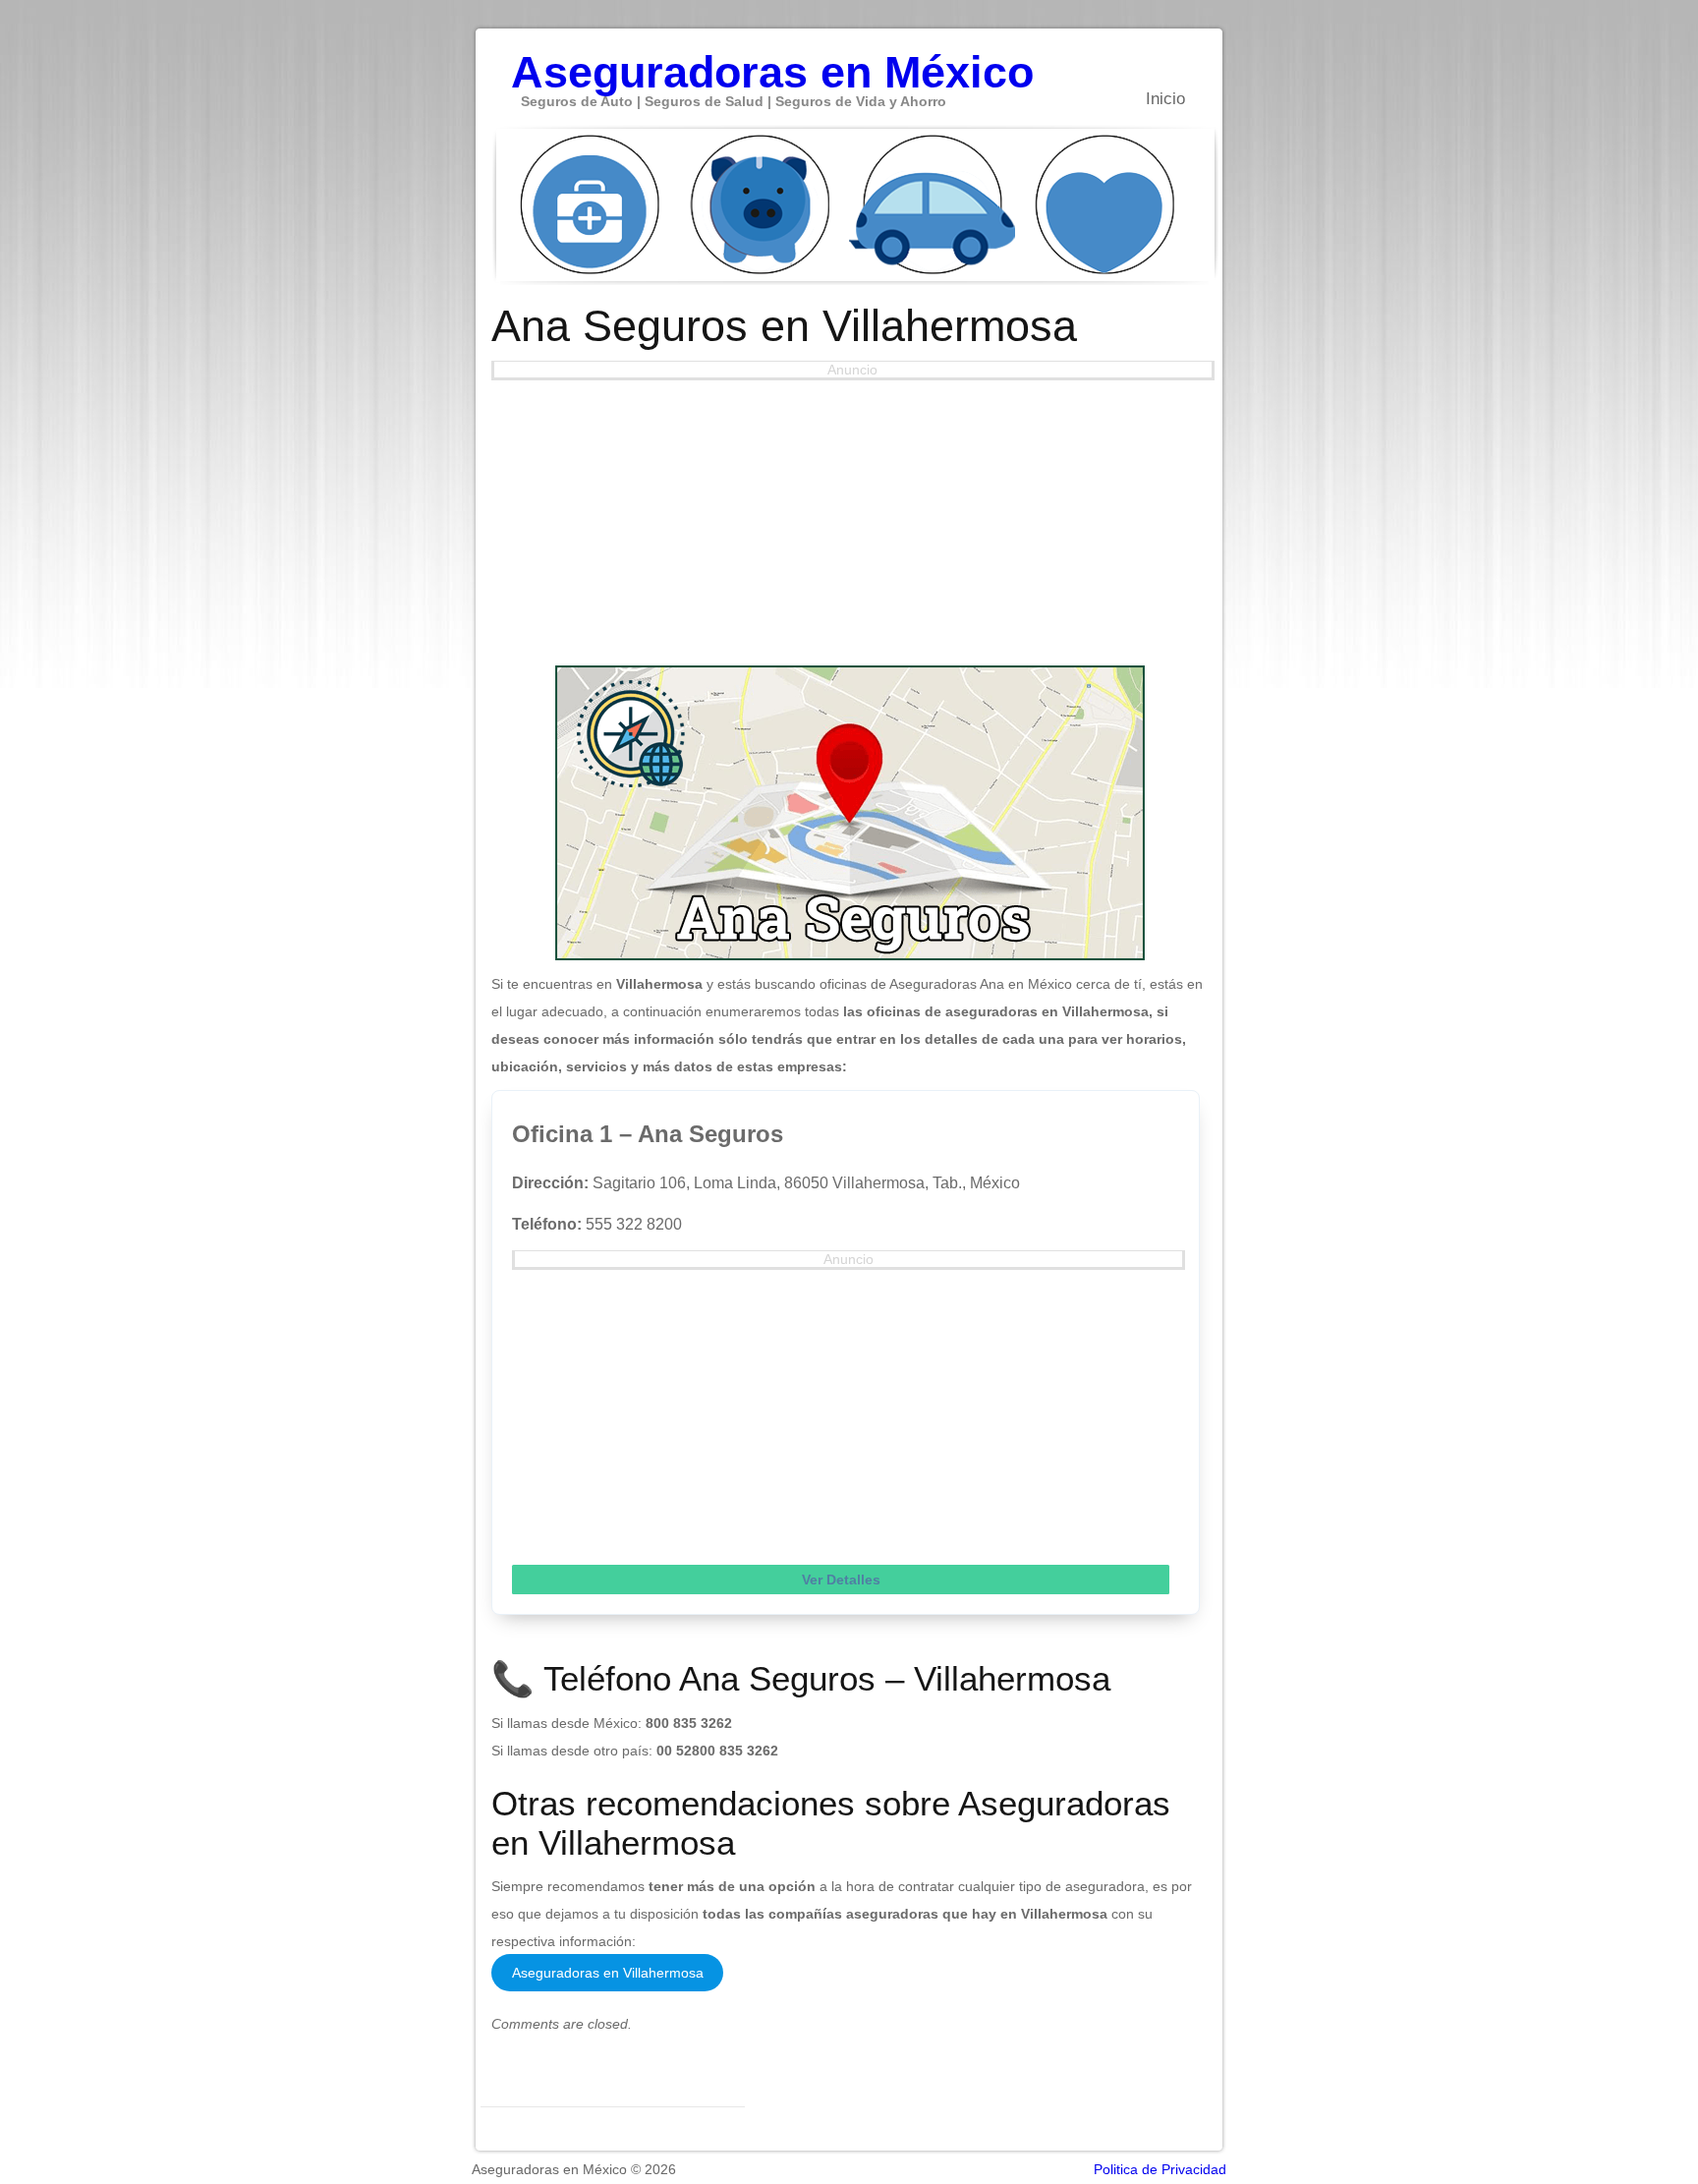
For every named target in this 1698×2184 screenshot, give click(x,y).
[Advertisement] (850, 518)
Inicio (1165, 99)
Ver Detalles (841, 1580)
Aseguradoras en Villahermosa (608, 1973)
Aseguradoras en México (772, 62)
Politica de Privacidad (1160, 2169)
